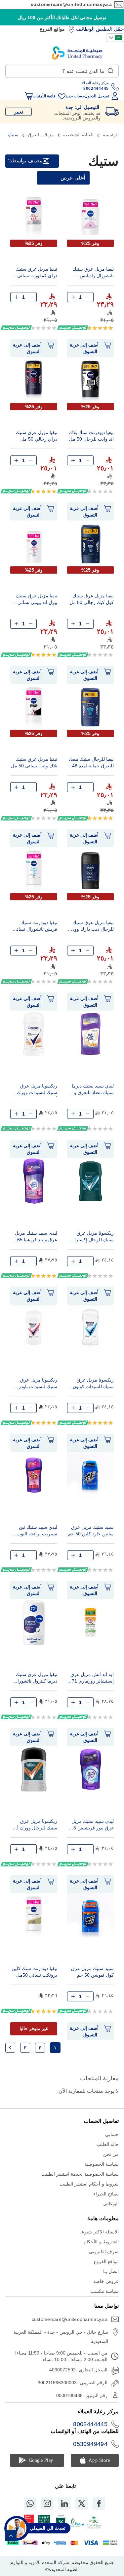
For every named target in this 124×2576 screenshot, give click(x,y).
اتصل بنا (111, 2271)
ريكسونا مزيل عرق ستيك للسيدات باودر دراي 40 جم (38, 1384)
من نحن (111, 2154)
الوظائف (85, 29)
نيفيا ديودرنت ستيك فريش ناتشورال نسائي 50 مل (35, 927)
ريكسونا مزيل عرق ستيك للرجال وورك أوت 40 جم (34, 1825)
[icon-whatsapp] (30, 2503)
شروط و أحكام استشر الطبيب (89, 2184)
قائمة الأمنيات (44, 96)
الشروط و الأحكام (101, 2242)
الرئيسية (110, 135)
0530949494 (90, 2444)
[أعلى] (11, 2536)
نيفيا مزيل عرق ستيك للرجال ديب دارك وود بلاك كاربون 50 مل (93, 927)
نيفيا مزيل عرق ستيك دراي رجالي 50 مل (37, 436)
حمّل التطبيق (110, 29)
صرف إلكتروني (104, 2252)
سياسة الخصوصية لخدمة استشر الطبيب (80, 2174)
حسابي (112, 2134)
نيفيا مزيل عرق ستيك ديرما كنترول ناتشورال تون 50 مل (36, 1678)
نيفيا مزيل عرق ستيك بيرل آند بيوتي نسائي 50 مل (34, 600)
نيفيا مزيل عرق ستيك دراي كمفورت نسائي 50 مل (34, 273)
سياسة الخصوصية (102, 2164)
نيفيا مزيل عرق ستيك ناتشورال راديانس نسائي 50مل (93, 273)
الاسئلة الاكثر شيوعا (100, 2232)
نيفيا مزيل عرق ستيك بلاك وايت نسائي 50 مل (34, 762)
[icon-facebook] (99, 2503)
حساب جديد (75, 96)
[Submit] (110, 69)
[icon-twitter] (82, 2503)
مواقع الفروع (52, 29)
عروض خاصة (106, 2281)
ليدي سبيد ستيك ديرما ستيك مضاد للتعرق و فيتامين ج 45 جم (93, 1090)
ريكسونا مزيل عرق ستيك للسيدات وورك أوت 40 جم (37, 1090)
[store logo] (77, 53)
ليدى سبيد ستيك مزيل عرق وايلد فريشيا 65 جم (36, 1237)
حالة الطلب (108, 2144)
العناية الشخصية (78, 135)
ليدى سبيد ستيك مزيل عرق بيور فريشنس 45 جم (92, 1825)
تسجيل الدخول (97, 96)
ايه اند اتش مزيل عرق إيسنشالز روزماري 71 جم (92, 1678)
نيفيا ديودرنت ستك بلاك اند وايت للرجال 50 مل (91, 436)
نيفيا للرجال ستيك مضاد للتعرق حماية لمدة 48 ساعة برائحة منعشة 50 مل (91, 763)
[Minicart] (29, 96)
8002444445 (90, 2424)
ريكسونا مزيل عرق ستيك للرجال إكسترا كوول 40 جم (94, 1237)
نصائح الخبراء (106, 2194)
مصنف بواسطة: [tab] (25, 161)
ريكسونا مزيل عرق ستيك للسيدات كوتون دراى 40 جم (93, 1384)
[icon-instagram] (47, 2503)
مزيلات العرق (40, 135)
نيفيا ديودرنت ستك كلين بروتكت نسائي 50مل (34, 1972)
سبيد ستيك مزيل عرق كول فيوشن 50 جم (92, 1972)
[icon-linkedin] (64, 2503)
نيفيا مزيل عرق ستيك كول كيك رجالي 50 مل (92, 599)
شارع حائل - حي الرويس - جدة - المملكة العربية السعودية (61, 2337)
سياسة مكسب (104, 2291)
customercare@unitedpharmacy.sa (71, 4)
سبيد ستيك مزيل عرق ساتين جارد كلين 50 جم (91, 1530)
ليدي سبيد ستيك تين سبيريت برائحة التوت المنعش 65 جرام (37, 1531)
